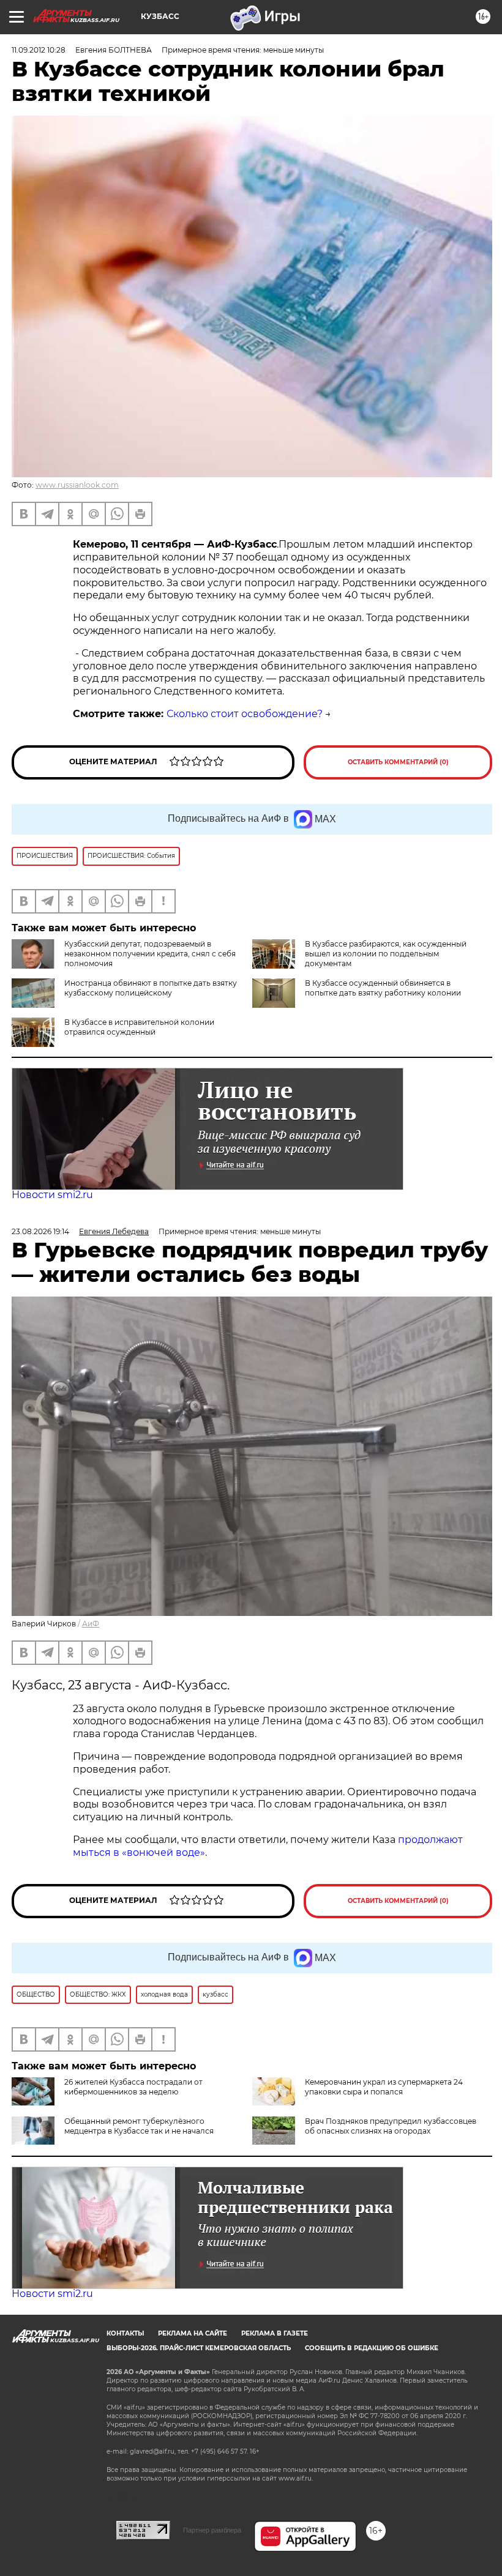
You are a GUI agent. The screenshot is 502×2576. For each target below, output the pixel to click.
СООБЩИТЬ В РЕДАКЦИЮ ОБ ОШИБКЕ (372, 2348)
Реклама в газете (275, 2333)
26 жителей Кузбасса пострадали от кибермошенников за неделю (133, 2087)
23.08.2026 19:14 (40, 1231)
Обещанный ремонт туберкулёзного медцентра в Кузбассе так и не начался (139, 2126)
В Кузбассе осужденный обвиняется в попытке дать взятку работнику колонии (383, 988)
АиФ (91, 1624)
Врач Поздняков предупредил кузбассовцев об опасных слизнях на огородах (391, 2126)
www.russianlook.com (77, 485)
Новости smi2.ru (52, 1195)
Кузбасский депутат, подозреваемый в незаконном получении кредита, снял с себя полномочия (150, 954)
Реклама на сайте (193, 2333)
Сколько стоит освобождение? (245, 714)
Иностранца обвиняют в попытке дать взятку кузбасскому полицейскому (151, 988)
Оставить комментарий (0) (398, 762)
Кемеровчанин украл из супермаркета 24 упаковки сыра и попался (384, 2087)
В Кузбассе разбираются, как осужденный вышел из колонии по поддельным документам (386, 954)
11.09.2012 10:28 (39, 50)
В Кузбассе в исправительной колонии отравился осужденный (139, 1027)
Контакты (125, 2333)
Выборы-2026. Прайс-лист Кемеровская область (199, 2348)
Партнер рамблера (212, 2530)
